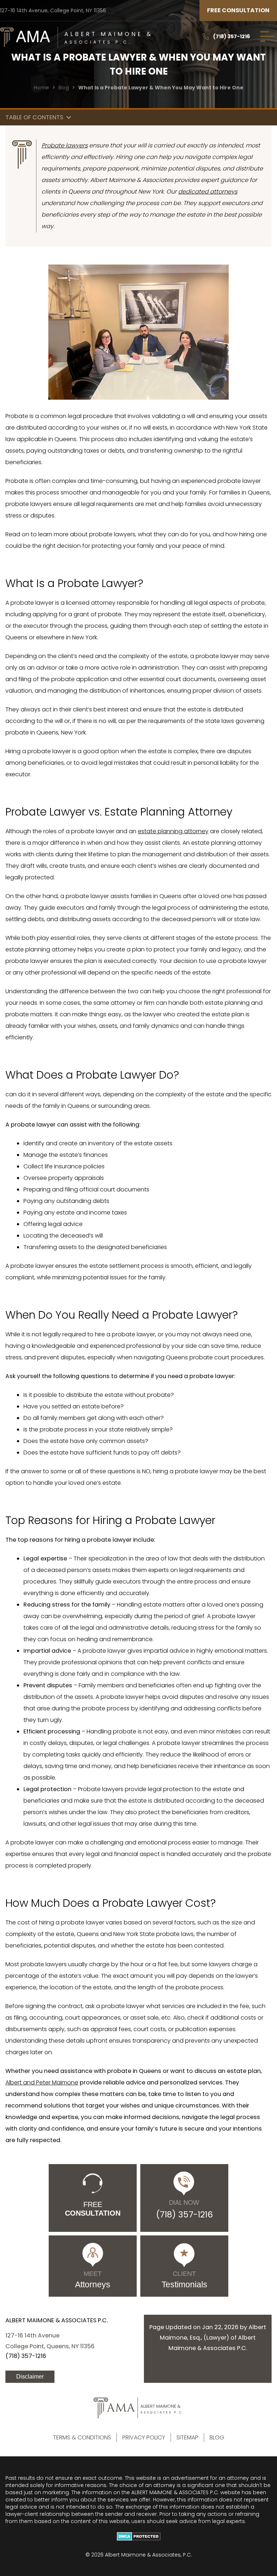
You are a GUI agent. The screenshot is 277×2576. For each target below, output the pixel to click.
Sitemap (187, 2437)
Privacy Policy (144, 2437)
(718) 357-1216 (232, 36)
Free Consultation (238, 10)
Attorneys (93, 2280)
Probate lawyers (65, 145)
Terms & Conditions (82, 2437)
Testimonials (184, 2280)
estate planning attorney (173, 831)
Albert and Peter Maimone (42, 2082)
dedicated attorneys (208, 192)
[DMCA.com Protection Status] (138, 2536)
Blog (64, 88)
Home (41, 88)
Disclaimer (30, 2377)
